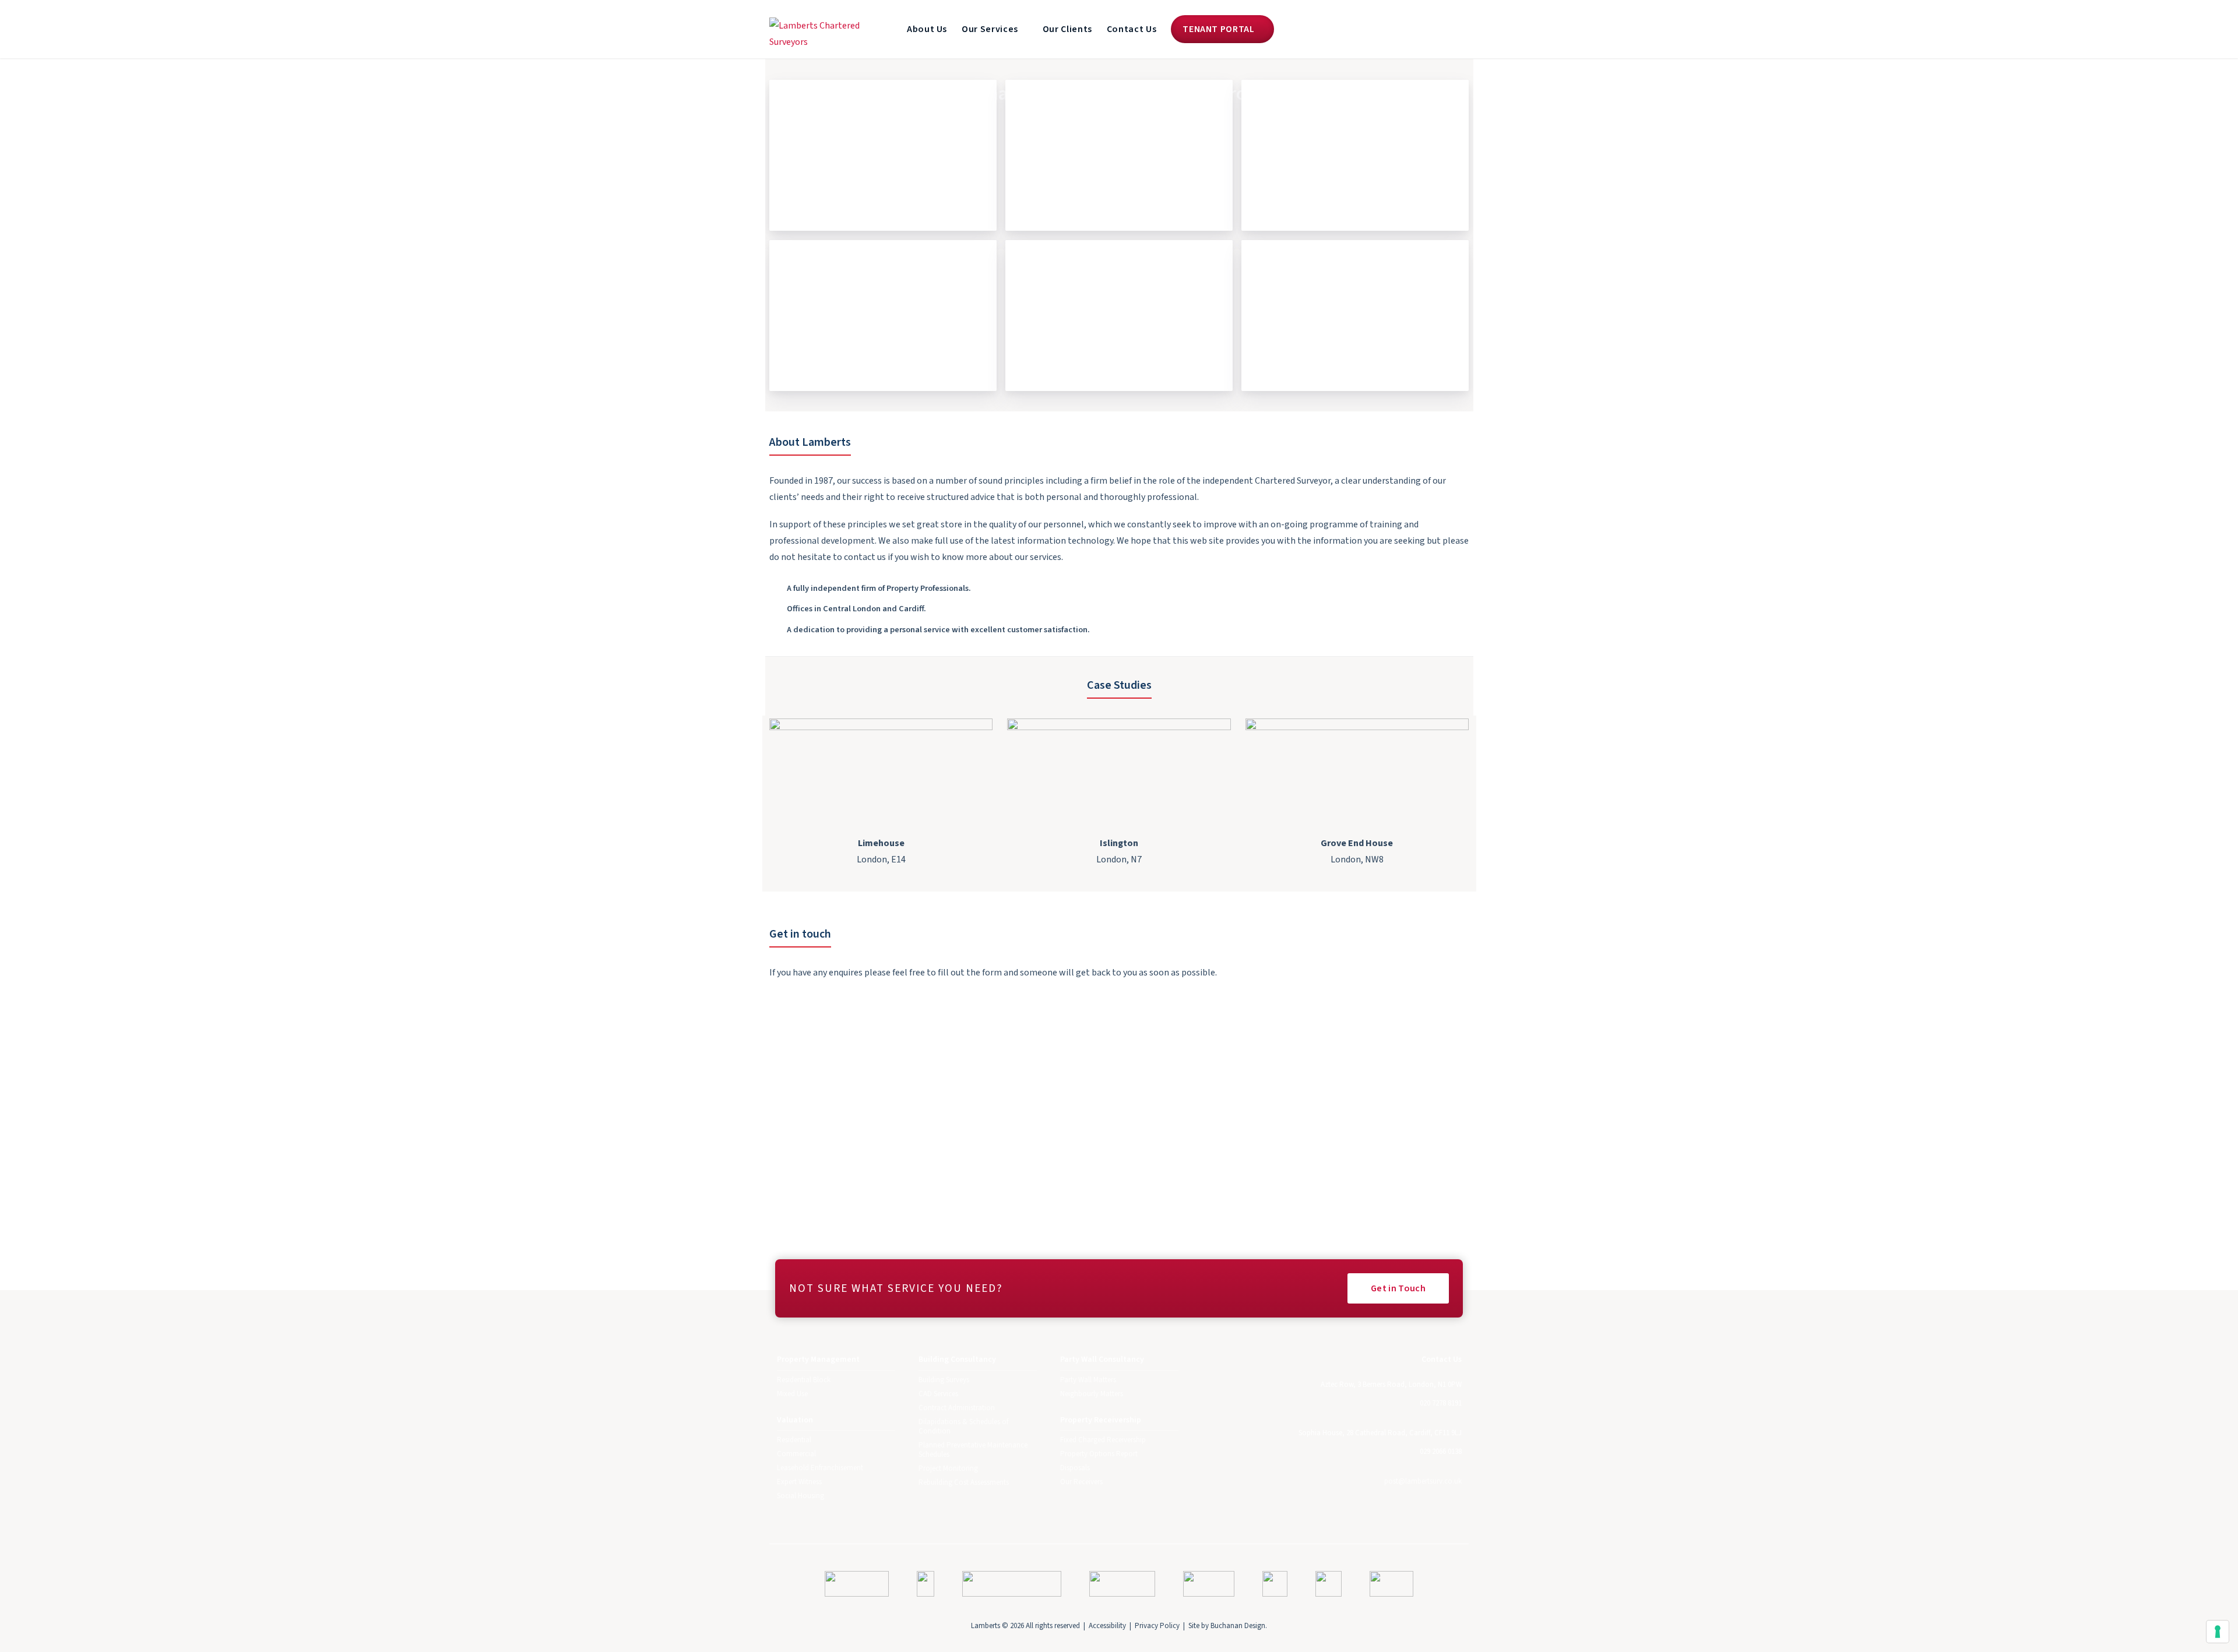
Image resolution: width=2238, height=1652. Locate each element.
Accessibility (1107, 1626)
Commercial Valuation (1355, 153)
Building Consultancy (883, 313)
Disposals (1075, 1468)
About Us (927, 29)
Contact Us (1132, 29)
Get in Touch (1398, 1288)
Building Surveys (944, 1380)
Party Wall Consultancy (1355, 313)
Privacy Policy (1157, 1626)
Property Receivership (1119, 313)
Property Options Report (1099, 1454)
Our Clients (1067, 29)
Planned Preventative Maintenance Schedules (973, 1450)
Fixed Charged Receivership (1103, 1440)
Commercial (796, 1454)
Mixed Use (792, 1394)
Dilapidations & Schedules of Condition (963, 1426)
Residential (794, 1440)
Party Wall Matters (1088, 1380)
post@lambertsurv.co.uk (1423, 1481)
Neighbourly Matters (1092, 1394)
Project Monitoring (948, 1468)
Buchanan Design (1238, 1626)
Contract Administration (957, 1408)
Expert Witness (799, 1482)
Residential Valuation (1119, 153)
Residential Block (804, 1380)
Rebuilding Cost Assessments (964, 1482)
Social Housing (800, 1496)
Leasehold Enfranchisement (820, 1468)
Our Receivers (1081, 1482)
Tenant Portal (1220, 29)
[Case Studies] (881, 771)
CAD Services (938, 1394)
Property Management (883, 153)
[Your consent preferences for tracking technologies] (2218, 1632)
